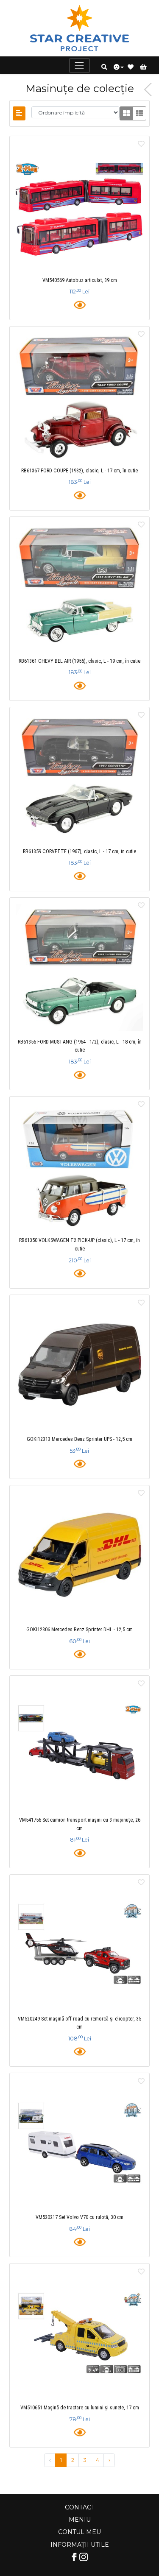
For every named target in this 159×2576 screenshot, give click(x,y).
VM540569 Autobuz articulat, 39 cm (80, 280)
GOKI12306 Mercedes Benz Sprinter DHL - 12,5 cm (79, 1630)
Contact (80, 2507)
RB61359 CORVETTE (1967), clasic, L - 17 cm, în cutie (79, 851)
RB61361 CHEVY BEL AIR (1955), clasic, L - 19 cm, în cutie (79, 661)
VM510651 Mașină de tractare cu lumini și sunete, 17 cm (80, 2408)
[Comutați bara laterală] (19, 113)
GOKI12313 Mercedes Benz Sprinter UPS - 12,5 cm (79, 1439)
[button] (104, 67)
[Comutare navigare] (79, 66)
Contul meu (79, 2532)
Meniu (80, 2520)
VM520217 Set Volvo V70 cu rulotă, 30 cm (79, 2217)
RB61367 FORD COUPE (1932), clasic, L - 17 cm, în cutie (79, 471)
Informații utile (80, 2545)
